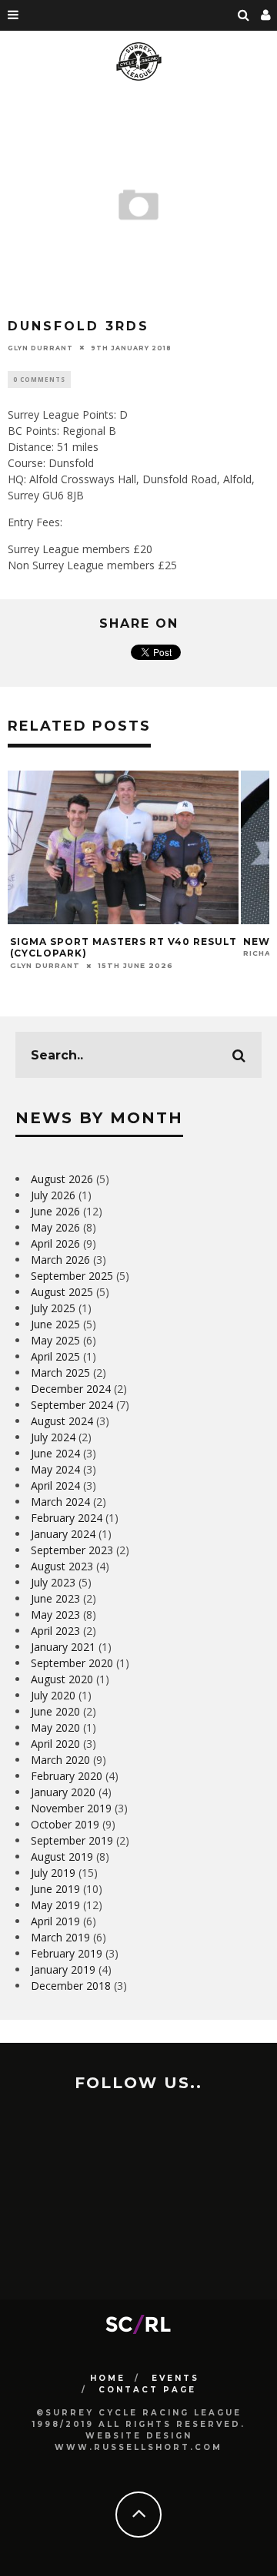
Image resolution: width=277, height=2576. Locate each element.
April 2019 (55, 1921)
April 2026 (55, 1243)
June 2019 (55, 1889)
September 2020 (72, 1663)
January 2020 (63, 1792)
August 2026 (62, 1179)
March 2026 (60, 1260)
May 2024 (55, 1469)
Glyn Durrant (40, 347)
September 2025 (72, 1276)
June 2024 (55, 1453)
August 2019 (62, 1857)
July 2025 (53, 1308)
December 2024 (71, 1389)
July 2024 (53, 1437)
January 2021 (63, 1647)
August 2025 (62, 1292)
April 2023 (55, 1631)
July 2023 (53, 1582)
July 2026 (53, 1195)
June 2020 (55, 1711)
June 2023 (55, 1598)
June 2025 (55, 1324)
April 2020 (55, 1744)
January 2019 (63, 1969)
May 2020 (55, 1727)
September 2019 (72, 1840)
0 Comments (39, 379)
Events (175, 2378)
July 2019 (53, 1873)
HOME (108, 2378)
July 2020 (53, 1695)
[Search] (244, 15)
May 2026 (55, 1227)
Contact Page (147, 2390)
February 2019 (67, 1953)
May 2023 (55, 1615)
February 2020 (67, 1776)
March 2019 (60, 1937)
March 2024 (60, 1502)
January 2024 (63, 1534)
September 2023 (72, 1550)
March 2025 (60, 1373)
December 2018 (71, 1986)
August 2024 (62, 1421)
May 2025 (55, 1340)
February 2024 (67, 1518)
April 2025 (55, 1356)
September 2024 (72, 1405)
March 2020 (60, 1760)
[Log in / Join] (266, 15)
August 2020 (62, 1679)
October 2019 (65, 1824)
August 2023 (62, 1566)
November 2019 (71, 1808)
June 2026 (55, 1211)
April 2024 (55, 1485)
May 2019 (55, 1905)
